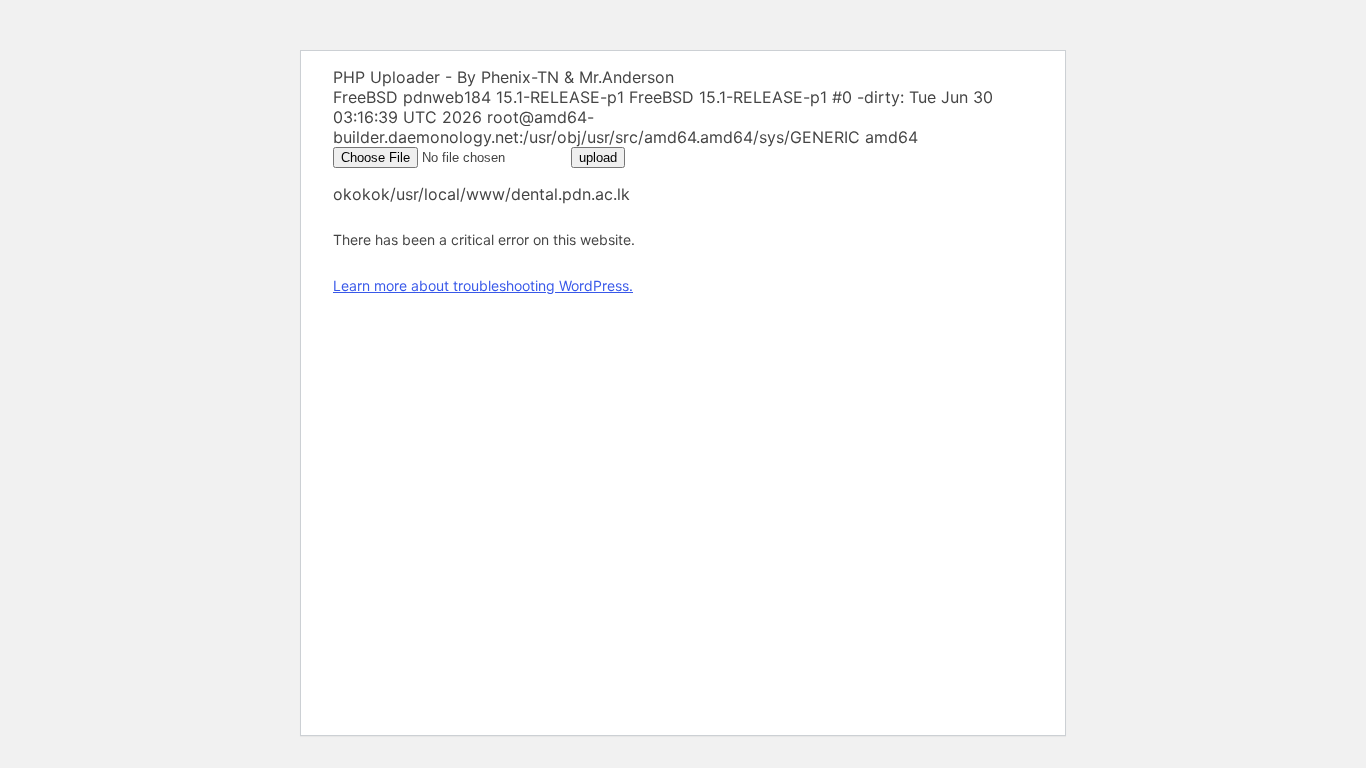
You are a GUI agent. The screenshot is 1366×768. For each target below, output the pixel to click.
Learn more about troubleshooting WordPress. (483, 285)
